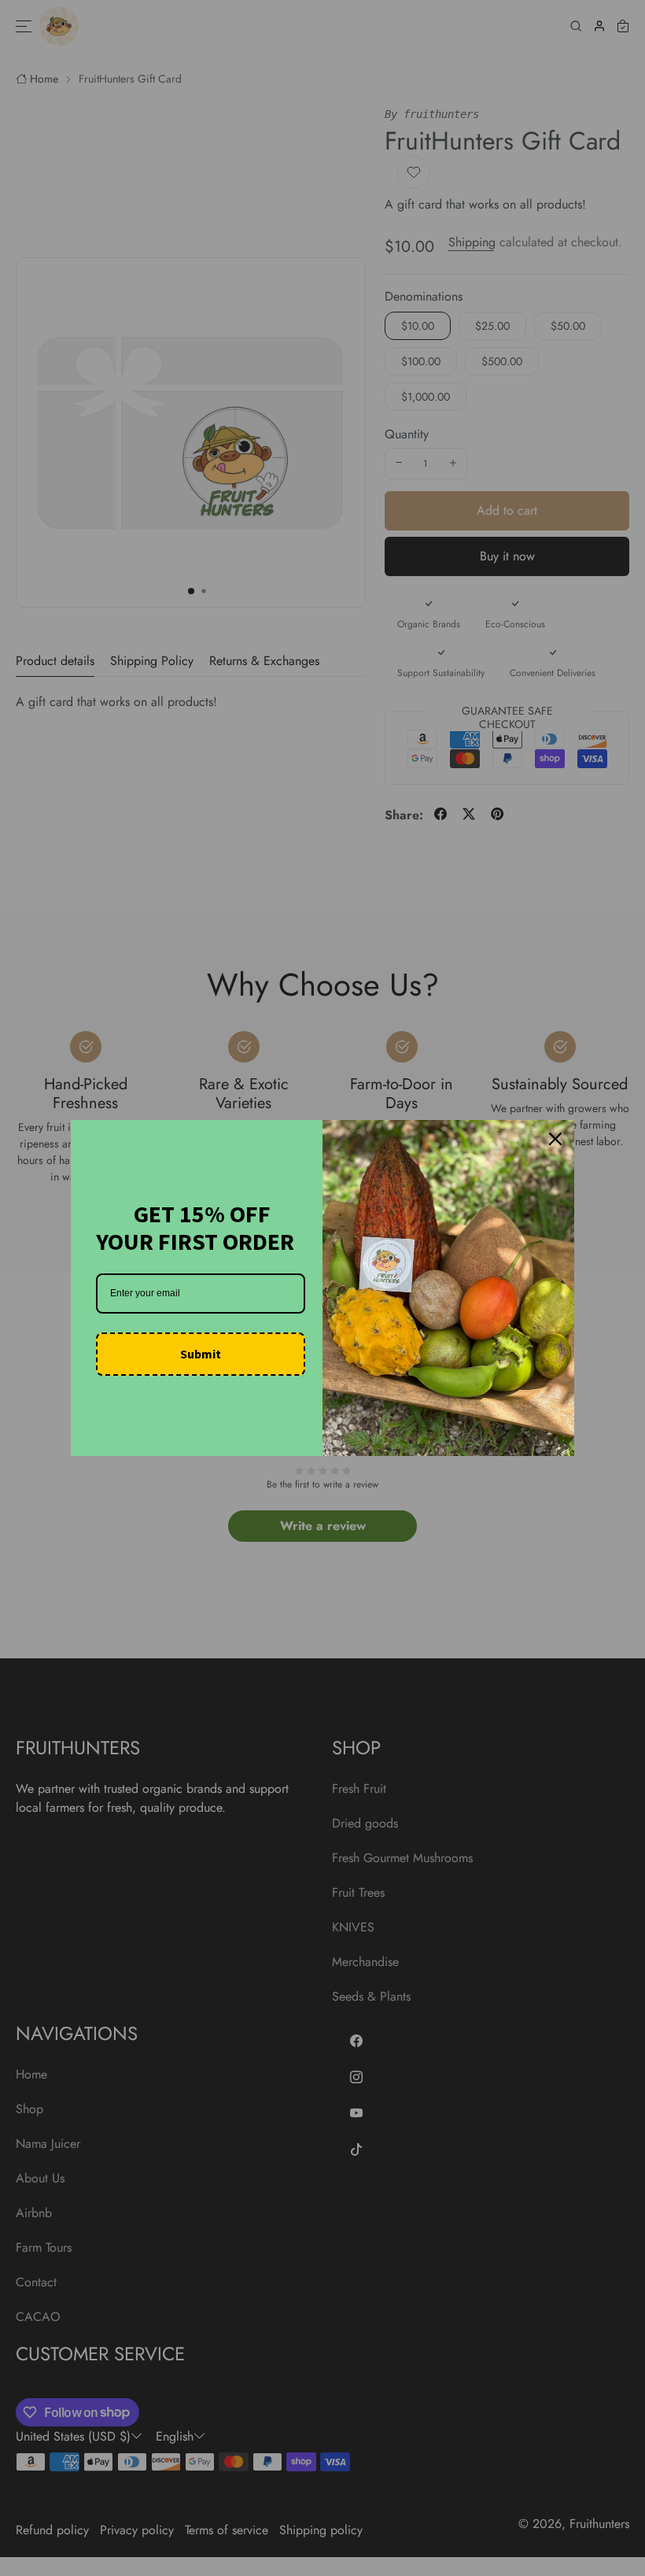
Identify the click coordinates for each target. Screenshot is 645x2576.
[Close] (555, 1139)
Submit (201, 1354)
